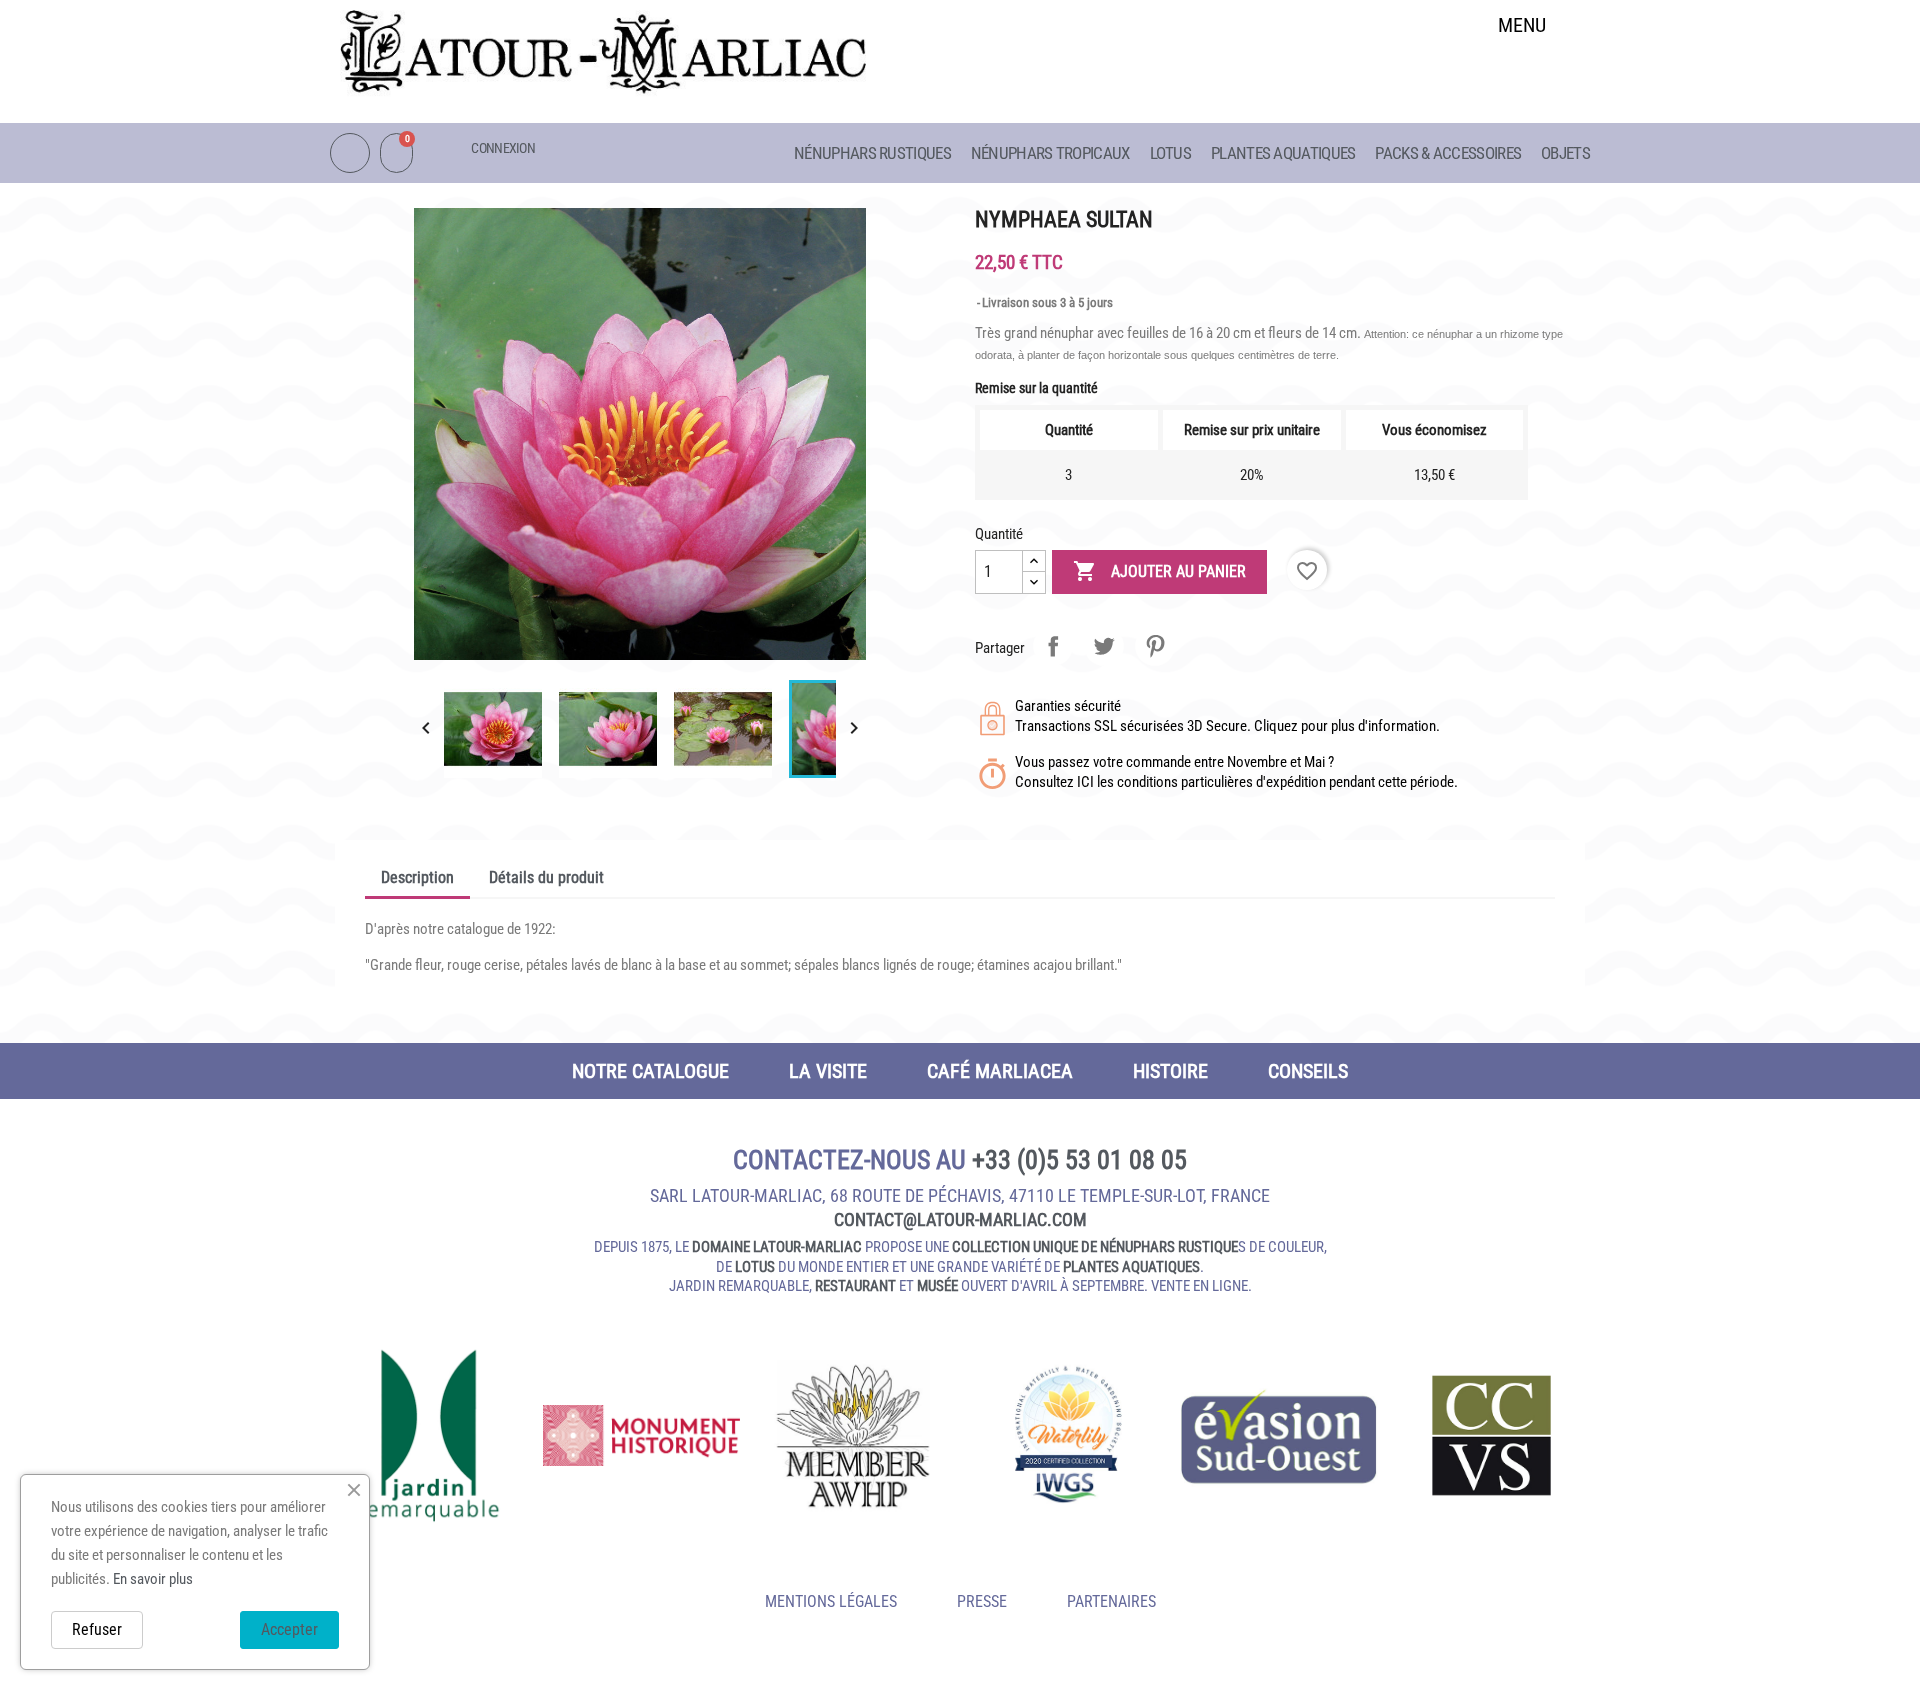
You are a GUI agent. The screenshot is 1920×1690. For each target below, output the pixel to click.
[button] (1522, 76)
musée (937, 1286)
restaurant (855, 1286)
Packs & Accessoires (1448, 153)
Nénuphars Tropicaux (1050, 153)
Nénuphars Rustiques (872, 153)
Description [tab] (417, 877)
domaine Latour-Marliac (777, 1247)
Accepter (289, 1629)
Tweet (1104, 646)
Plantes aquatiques (1283, 153)
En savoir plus (153, 1579)
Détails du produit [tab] (546, 877)
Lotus (1171, 153)
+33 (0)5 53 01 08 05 (1079, 1160)
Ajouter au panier (1159, 571)
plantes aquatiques (1131, 1267)
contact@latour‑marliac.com (960, 1219)
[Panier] (396, 153)
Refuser (97, 1629)
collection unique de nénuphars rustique (1095, 1247)
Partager (1053, 646)
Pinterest (1155, 646)
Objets (1565, 153)
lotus (755, 1267)
